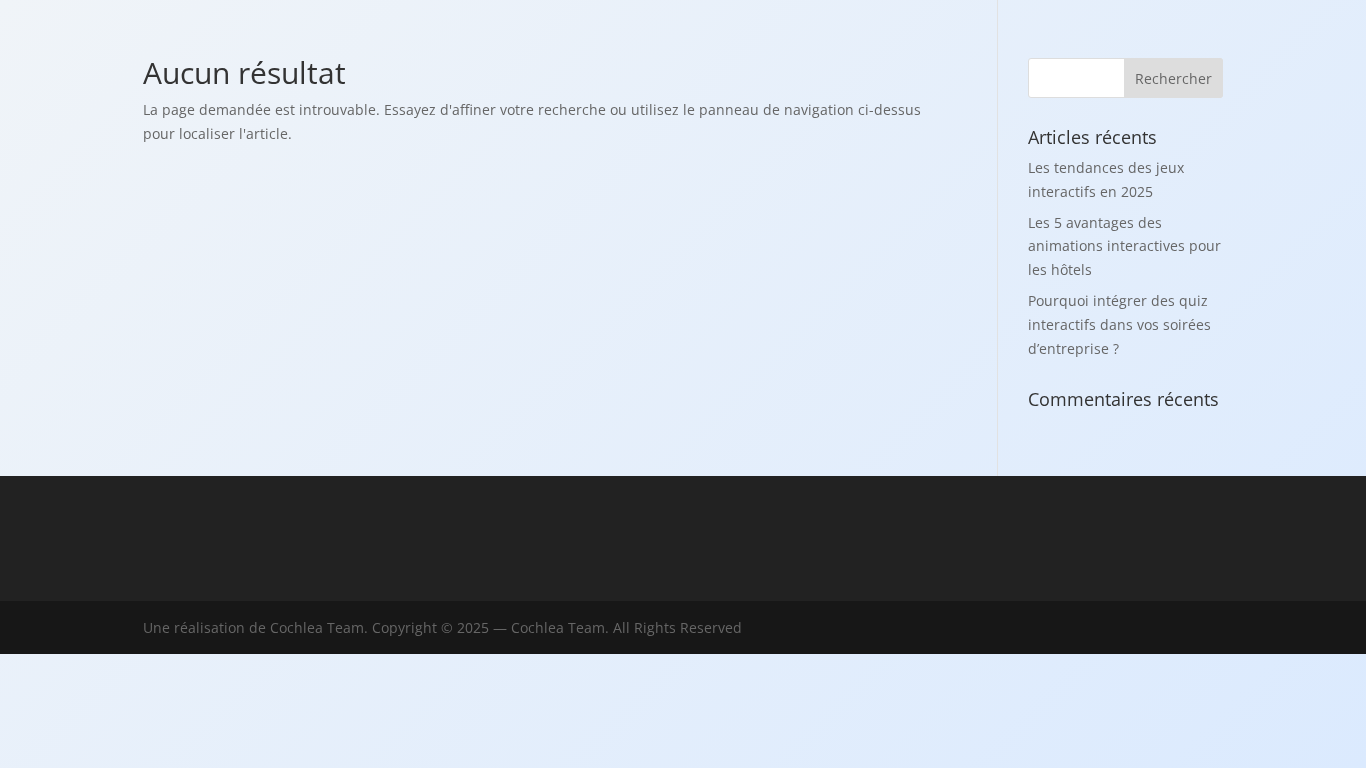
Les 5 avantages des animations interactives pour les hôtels (1124, 246)
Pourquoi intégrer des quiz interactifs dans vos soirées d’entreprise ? (1119, 324)
